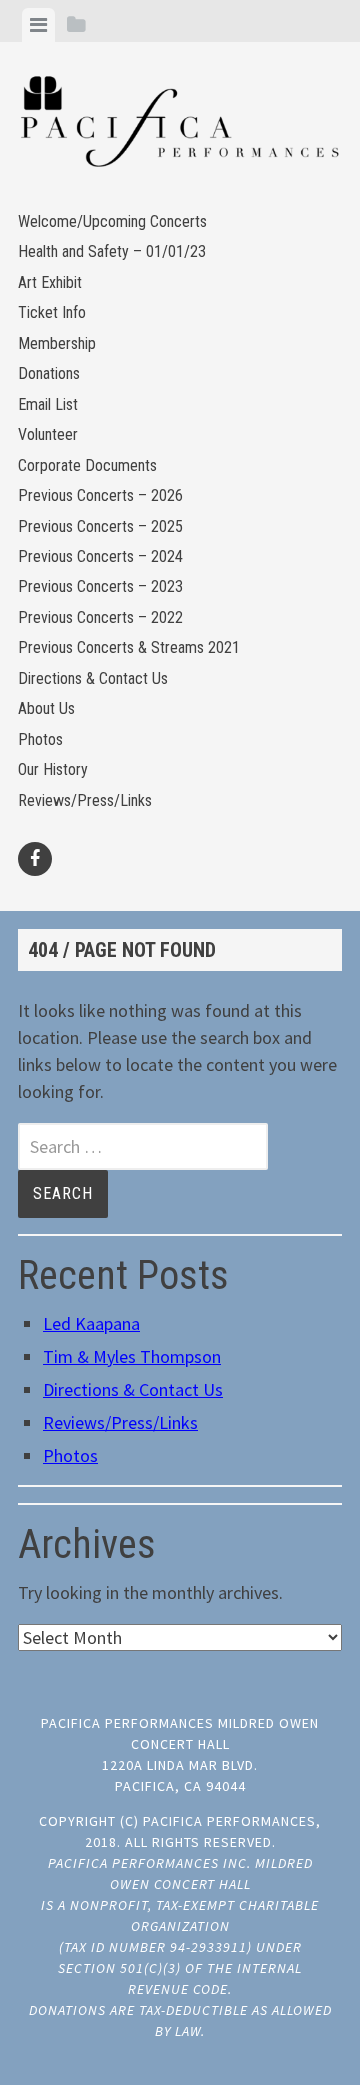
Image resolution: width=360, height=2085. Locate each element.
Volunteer (48, 434)
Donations (49, 373)
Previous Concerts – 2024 (100, 556)
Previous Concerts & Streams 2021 (129, 647)
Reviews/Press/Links (85, 800)
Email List (48, 404)
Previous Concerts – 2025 (100, 526)
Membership (57, 343)
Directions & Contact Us (93, 678)
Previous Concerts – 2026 (100, 495)
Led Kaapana (91, 1323)
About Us (46, 708)
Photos (40, 739)
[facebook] (35, 859)
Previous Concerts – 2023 (100, 586)
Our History (53, 769)
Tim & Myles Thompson (132, 1356)
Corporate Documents (87, 465)
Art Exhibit (50, 282)
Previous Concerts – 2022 (100, 617)
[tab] (38, 25)
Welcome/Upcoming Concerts (112, 221)
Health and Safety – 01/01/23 (112, 251)
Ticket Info (52, 312)
